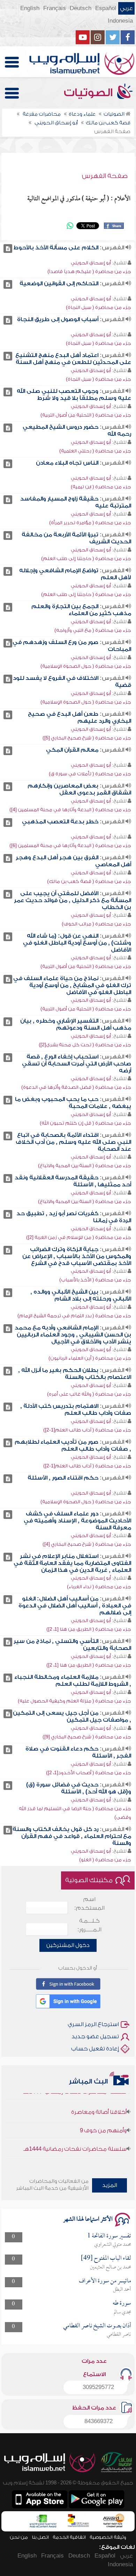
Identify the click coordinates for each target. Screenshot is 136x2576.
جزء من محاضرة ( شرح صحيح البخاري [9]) (87, 1737)
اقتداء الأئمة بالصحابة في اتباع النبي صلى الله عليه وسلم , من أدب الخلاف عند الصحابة (73, 1142)
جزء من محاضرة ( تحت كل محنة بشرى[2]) (85, 1045)
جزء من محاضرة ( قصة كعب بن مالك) (89, 881)
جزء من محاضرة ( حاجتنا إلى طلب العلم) (86, 558)
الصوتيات (90, 93)
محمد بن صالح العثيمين (111, 2267)
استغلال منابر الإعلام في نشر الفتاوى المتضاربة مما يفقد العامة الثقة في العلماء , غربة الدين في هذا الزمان (72, 1563)
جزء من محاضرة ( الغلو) (105, 1860)
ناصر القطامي (119, 2335)
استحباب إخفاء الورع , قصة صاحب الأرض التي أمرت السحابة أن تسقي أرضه (77, 1064)
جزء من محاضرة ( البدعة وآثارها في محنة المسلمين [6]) (70, 845)
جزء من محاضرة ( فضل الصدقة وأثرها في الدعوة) (76, 1087)
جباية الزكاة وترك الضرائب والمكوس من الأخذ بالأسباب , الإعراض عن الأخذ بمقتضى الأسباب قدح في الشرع (77, 1256)
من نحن (19, 2537)
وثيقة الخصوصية (108, 2537)
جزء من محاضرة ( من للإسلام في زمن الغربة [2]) (79, 1237)
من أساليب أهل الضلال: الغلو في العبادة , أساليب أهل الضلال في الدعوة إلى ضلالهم (75, 1606)
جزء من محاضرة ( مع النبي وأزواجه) (93, 630)
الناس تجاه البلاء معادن (67, 463)
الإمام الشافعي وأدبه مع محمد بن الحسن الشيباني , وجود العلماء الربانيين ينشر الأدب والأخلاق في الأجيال (73, 1335)
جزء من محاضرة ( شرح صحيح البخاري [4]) (87, 1544)
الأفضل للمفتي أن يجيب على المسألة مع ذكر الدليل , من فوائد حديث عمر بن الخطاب (73, 900)
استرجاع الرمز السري (93, 2024)
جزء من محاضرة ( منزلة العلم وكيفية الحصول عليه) (74, 1701)
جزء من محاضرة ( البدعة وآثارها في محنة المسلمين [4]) (70, 810)
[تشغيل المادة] (8, 249)
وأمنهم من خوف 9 (103, 2120)
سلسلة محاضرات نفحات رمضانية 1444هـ (75, 2139)
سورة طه (122, 2303)
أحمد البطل (122, 2290)
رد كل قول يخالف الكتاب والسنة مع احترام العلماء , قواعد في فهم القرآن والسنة (72, 1836)
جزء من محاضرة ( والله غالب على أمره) (89, 1394)
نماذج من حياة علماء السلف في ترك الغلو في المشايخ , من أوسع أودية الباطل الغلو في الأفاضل (72, 985)
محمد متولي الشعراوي (113, 2245)
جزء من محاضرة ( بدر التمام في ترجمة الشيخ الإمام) (74, 1316)
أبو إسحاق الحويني (91, 263)
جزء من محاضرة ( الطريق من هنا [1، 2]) (89, 1629)
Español (106, 8)
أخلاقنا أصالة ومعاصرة (99, 2102)
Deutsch (81, 8)
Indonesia (120, 21)
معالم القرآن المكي (72, 750)
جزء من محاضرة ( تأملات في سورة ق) (90, 774)
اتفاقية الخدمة (69, 2537)
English (30, 8)
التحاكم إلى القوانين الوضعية (59, 284)
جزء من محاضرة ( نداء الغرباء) (99, 1587)
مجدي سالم (122, 2312)
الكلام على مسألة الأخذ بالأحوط (56, 248)
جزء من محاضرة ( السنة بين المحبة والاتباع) (85, 1166)
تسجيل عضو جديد (95, 2036)
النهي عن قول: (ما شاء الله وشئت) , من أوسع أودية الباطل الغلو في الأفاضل (77, 943)
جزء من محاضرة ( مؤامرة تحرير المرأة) (90, 523)
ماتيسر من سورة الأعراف (105, 2281)
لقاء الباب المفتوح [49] (106, 2259)
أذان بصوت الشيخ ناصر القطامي (97, 2326)
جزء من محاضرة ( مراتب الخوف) (96, 924)
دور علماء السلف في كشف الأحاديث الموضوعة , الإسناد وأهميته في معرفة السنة (77, 1521)
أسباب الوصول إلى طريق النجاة (58, 319)
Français (55, 8)
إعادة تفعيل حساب (95, 2049)
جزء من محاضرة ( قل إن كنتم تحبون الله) (85, 1123)
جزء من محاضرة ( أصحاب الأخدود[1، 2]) (89, 1773)
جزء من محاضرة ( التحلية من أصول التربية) (86, 415)
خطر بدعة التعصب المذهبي (60, 822)
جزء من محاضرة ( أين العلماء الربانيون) (90, 1358)
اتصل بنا (40, 2537)
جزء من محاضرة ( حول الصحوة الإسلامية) (86, 666)
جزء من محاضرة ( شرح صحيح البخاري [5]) (87, 738)
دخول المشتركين (68, 1945)
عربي (126, 8)
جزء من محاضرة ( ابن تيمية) (101, 487)
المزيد (110, 2185)
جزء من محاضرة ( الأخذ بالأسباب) (95, 1280)
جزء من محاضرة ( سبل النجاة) (99, 307)
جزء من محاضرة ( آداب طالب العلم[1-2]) (87, 1430)
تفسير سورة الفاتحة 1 (109, 2236)
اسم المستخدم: (89, 1904)
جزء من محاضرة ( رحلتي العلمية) (95, 451)
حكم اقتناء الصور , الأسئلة (63, 1478)
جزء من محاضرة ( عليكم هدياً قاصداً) (89, 271)
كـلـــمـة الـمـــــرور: (89, 1925)
